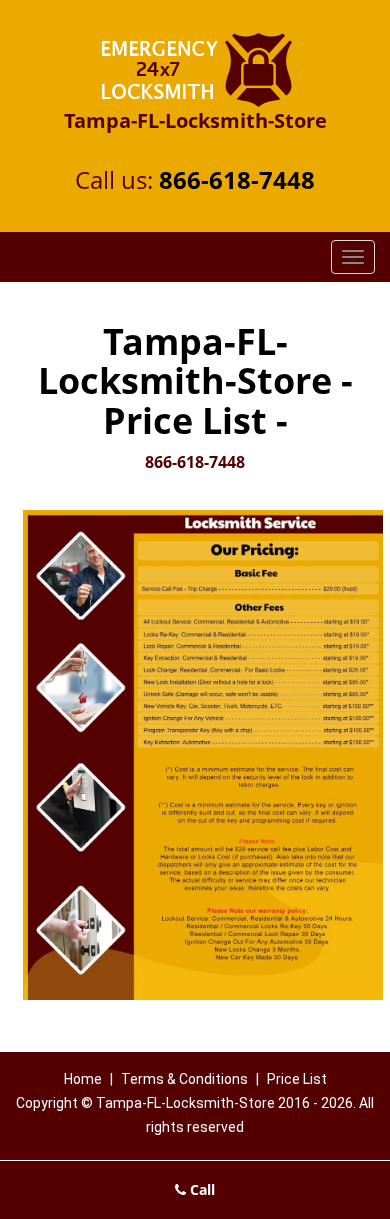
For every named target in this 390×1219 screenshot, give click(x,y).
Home (83, 1079)
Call (200, 1189)
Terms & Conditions (184, 1079)
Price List (297, 1079)
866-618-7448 (237, 179)
